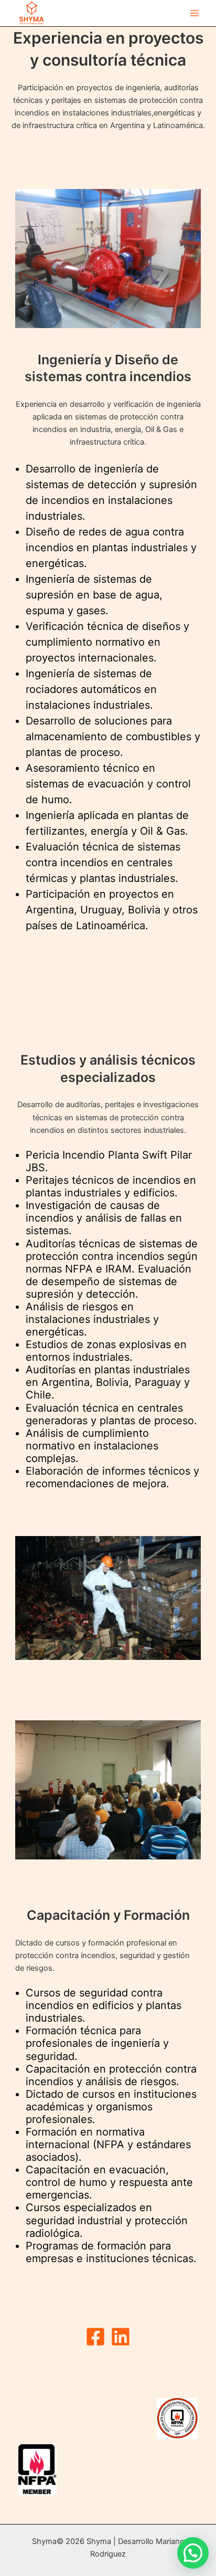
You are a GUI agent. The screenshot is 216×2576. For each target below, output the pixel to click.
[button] (193, 2553)
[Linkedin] (121, 2337)
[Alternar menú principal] (195, 13)
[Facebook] (95, 2337)
